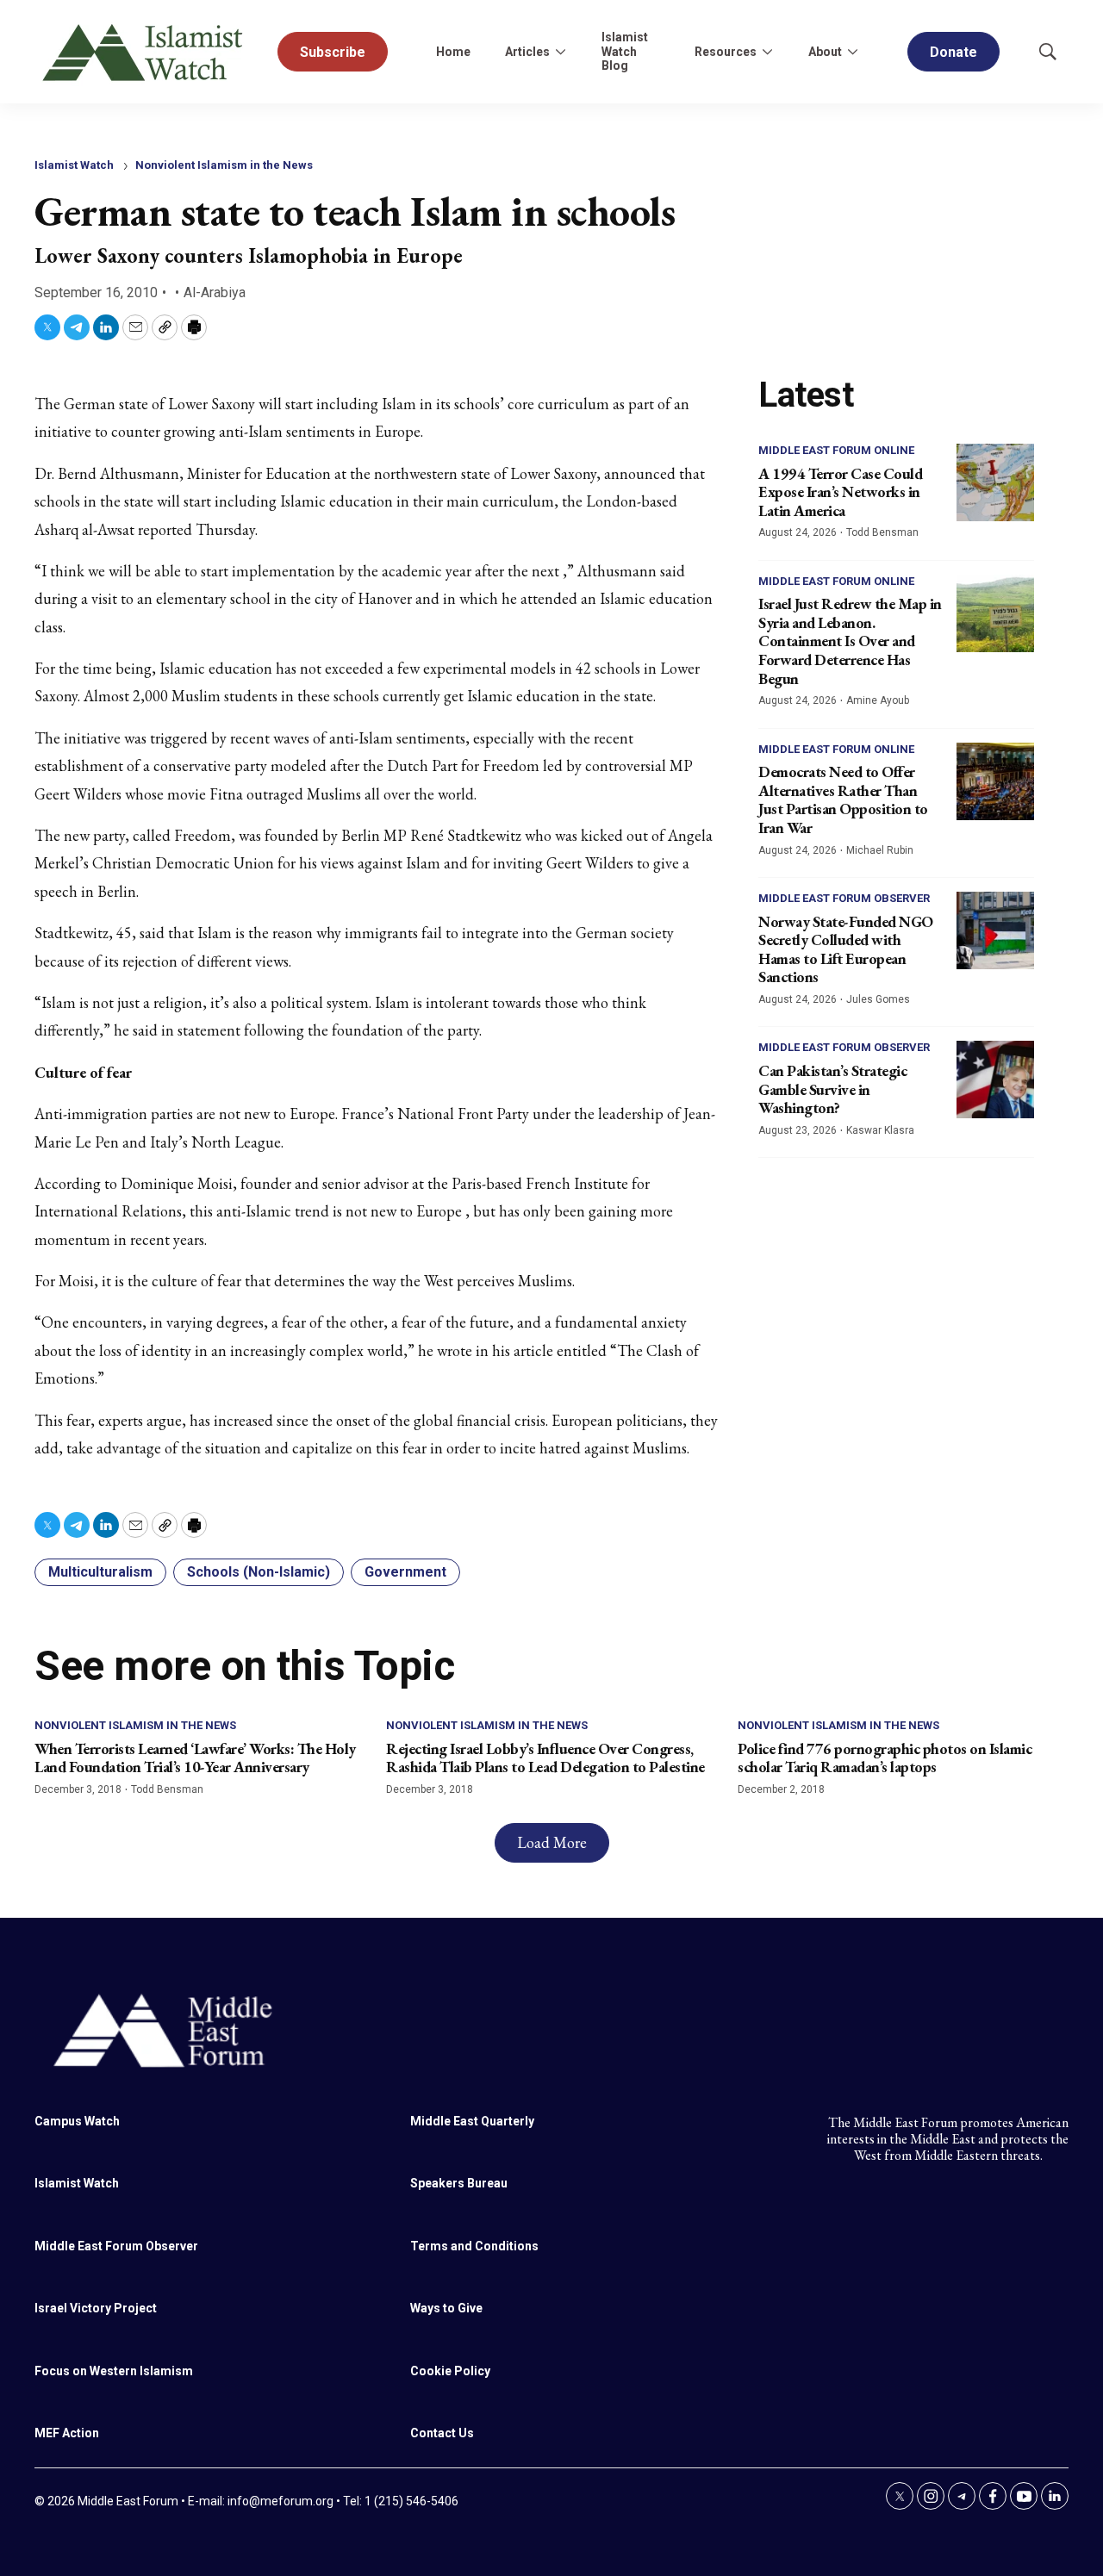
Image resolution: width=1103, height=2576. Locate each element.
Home (453, 52)
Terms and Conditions (474, 2246)
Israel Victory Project (96, 2308)
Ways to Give (446, 2308)
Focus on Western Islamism (114, 2371)
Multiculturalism (100, 1572)
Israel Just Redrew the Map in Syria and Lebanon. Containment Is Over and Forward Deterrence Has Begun (850, 641)
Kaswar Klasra (880, 1130)
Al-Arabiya (215, 292)
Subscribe (333, 52)
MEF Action (67, 2433)
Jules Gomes (878, 999)
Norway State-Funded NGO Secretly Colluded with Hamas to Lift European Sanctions (846, 949)
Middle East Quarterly (472, 2121)
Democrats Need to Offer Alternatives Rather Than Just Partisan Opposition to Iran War (843, 800)
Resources (726, 52)
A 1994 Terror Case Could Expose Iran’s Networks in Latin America (840, 492)
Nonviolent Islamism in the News (224, 165)
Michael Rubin (880, 850)
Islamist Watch (74, 165)
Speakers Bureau (459, 2183)
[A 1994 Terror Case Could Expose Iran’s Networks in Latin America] (995, 482)
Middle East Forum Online (836, 450)
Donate (953, 52)
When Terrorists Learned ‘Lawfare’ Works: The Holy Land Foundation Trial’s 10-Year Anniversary (195, 1758)
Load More (552, 1842)
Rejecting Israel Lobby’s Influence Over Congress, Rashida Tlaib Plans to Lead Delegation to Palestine (545, 1758)
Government (405, 1572)
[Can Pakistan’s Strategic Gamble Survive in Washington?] (995, 1080)
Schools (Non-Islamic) (259, 1572)
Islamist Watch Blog (625, 52)
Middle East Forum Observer (844, 898)
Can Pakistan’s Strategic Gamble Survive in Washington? (832, 1089)
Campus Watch (77, 2121)
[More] (560, 52)
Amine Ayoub (878, 700)
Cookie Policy (450, 2371)
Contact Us (442, 2433)
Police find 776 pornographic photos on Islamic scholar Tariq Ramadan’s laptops (885, 1758)
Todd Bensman (882, 532)
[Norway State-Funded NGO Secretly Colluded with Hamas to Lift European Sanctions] (995, 930)
